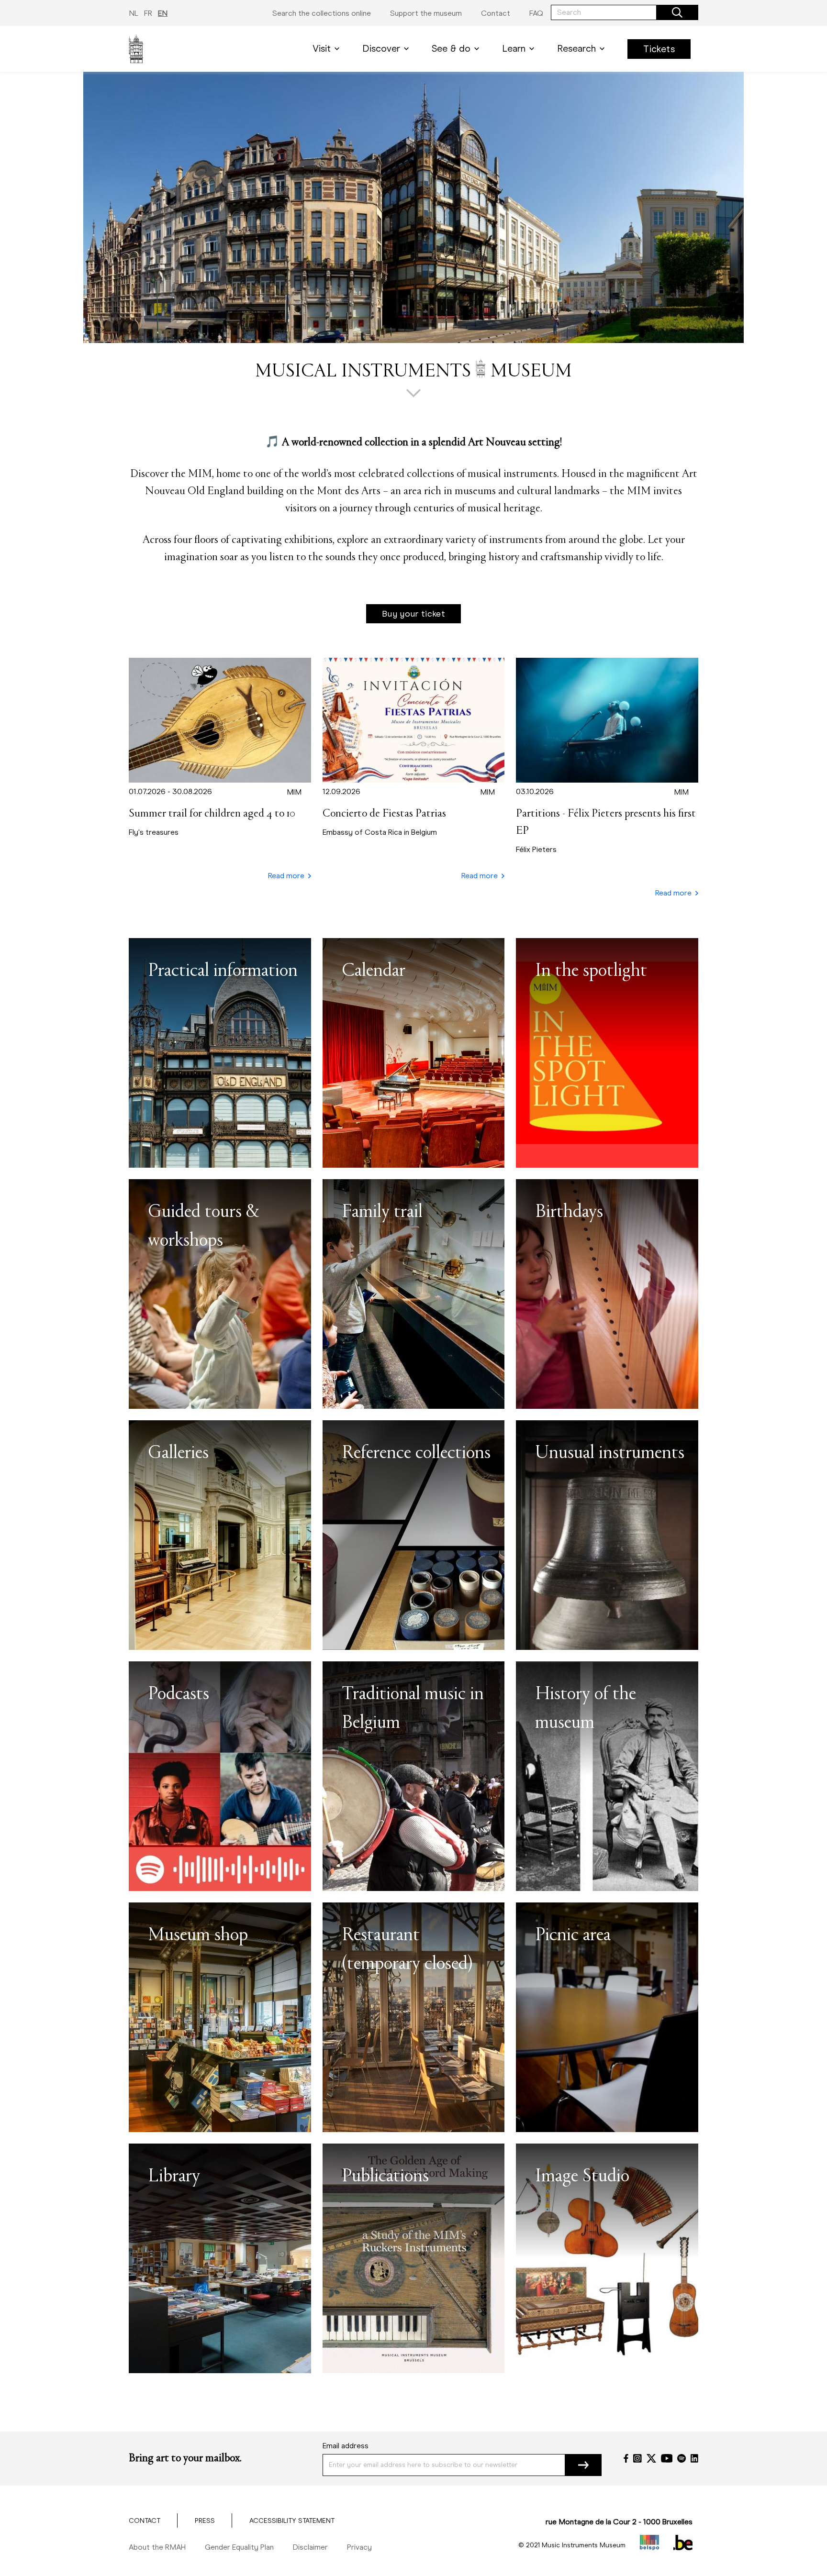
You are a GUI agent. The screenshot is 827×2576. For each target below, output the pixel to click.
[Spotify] (682, 2458)
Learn (514, 49)
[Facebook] (626, 2458)
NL (134, 13)
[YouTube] (667, 2458)
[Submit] (583, 2465)
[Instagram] (637, 2458)
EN (163, 13)
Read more (286, 876)
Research (576, 49)
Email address (346, 2446)
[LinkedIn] (694, 2458)
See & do (451, 49)
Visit (322, 49)
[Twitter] (651, 2458)
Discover (381, 49)
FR (148, 13)
